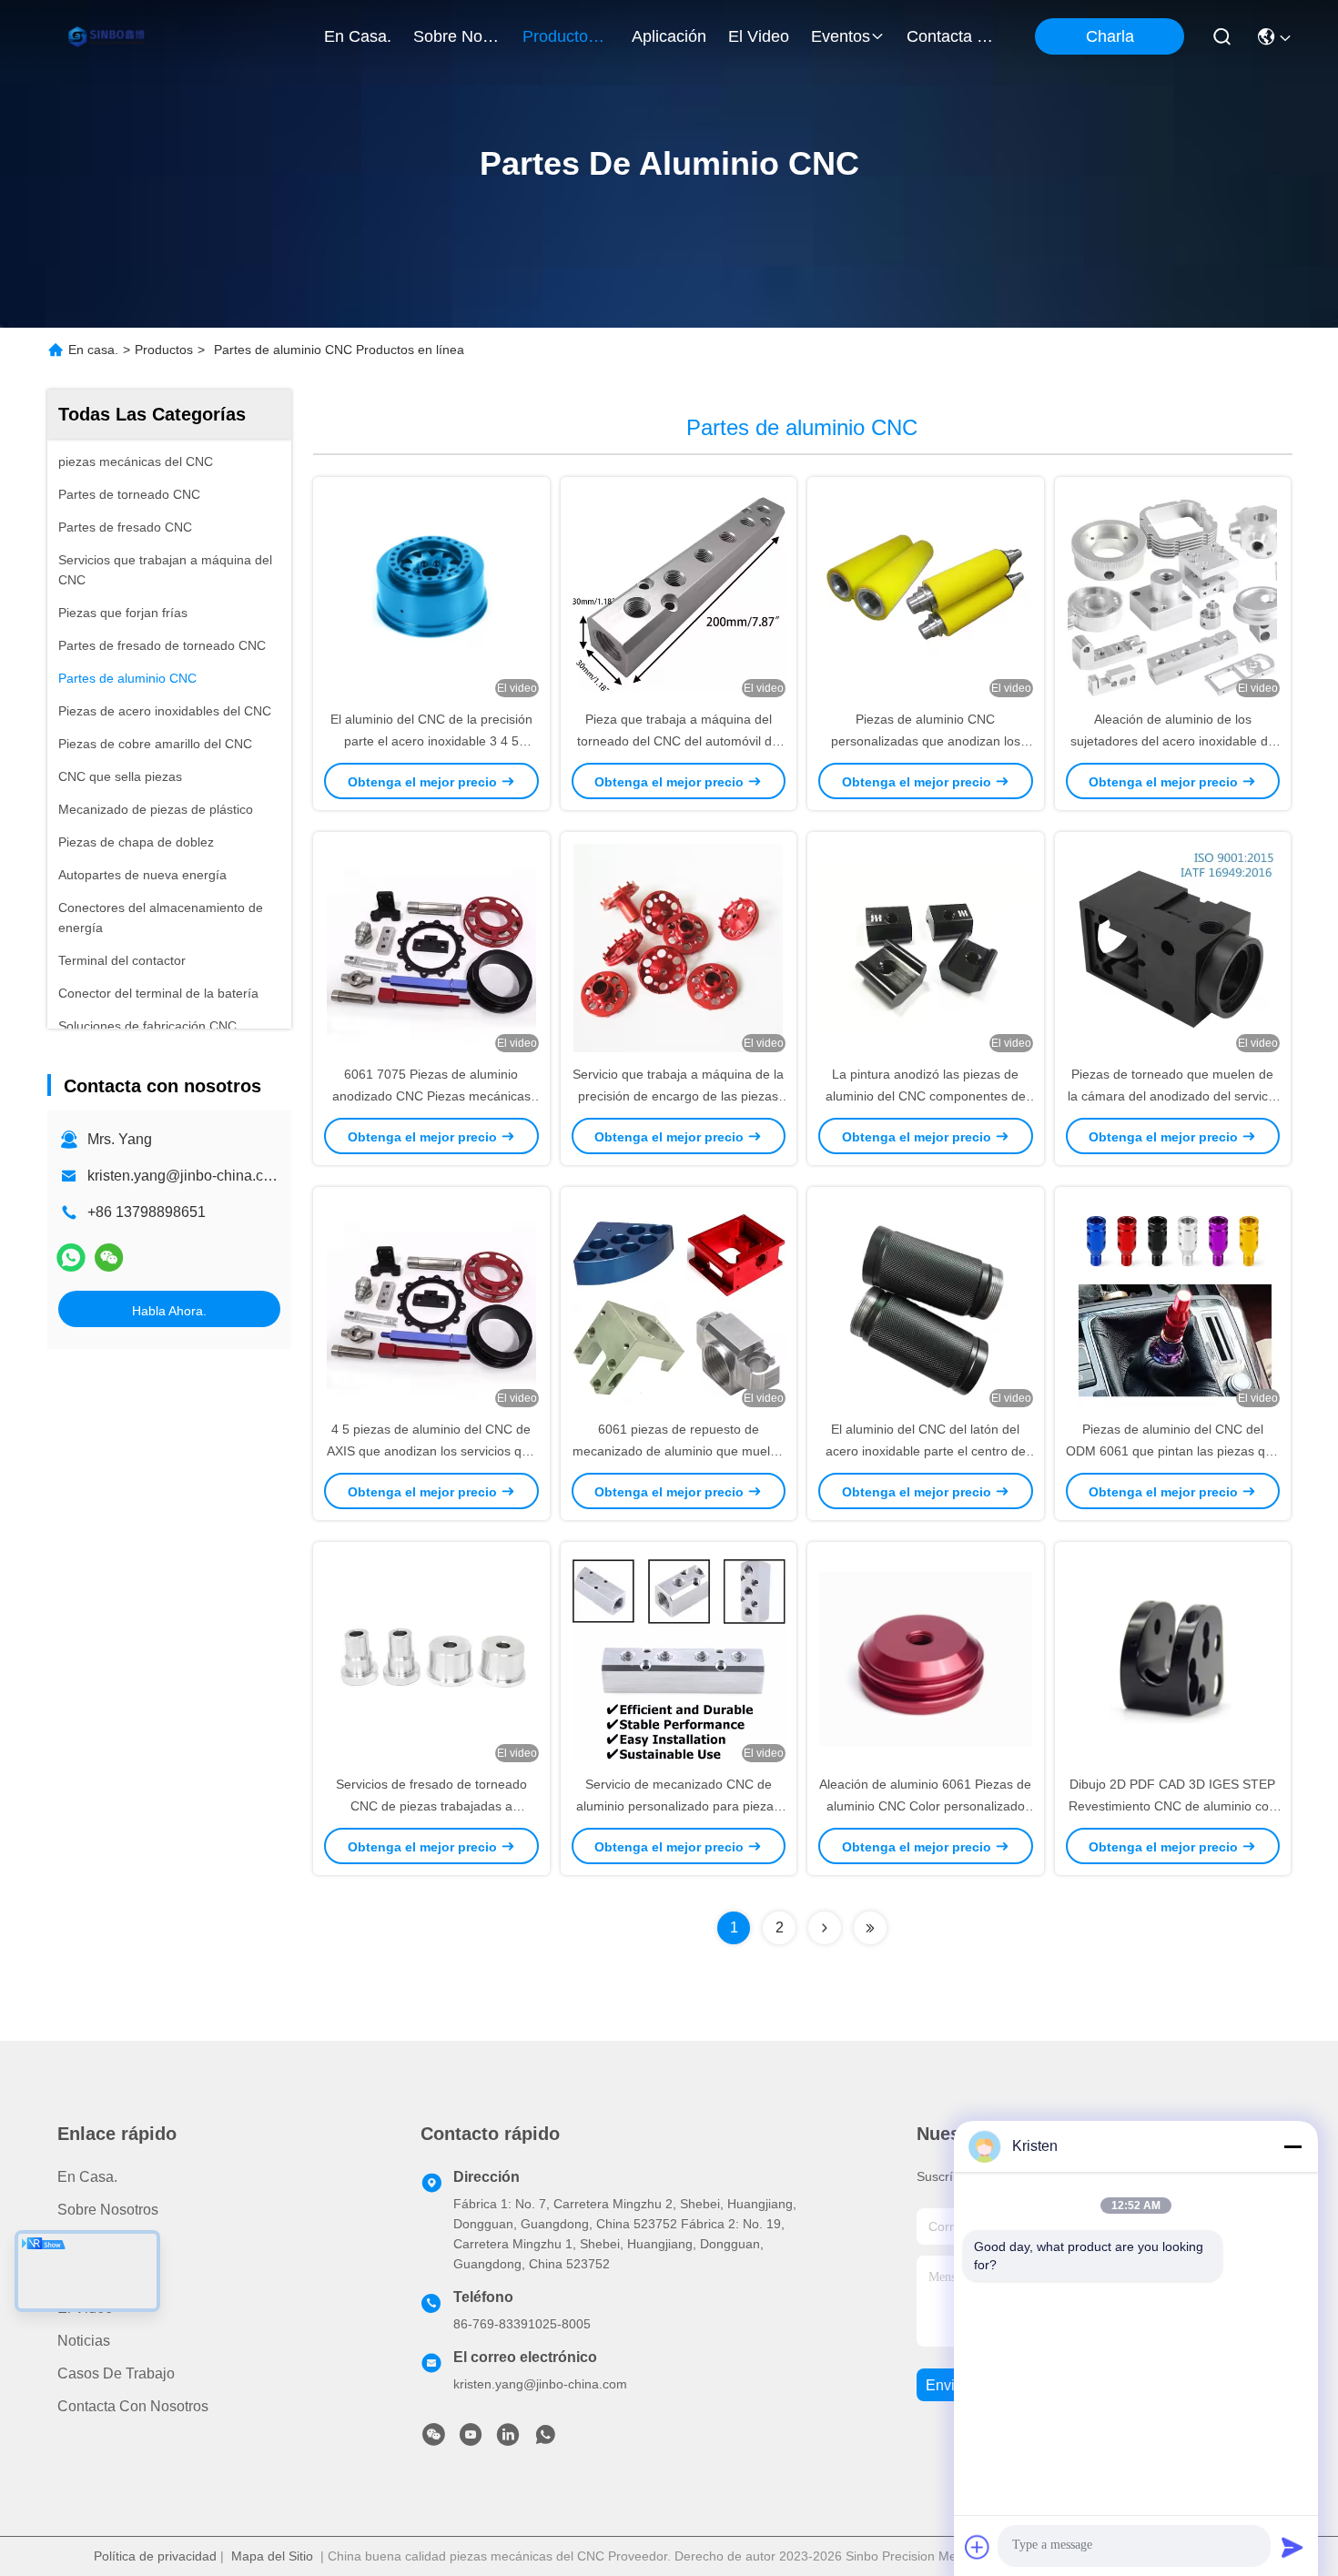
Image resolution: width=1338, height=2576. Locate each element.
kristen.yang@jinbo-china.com (185, 1176)
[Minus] (1292, 2146)
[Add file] (978, 2547)
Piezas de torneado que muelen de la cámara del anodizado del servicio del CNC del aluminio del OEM (1173, 1096)
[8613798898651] (545, 2439)
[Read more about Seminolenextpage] (825, 1928)
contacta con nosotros (950, 36)
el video (759, 36)
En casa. (358, 36)
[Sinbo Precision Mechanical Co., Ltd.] (109, 36)
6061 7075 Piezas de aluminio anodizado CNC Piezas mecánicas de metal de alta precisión (431, 1096)
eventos (841, 36)
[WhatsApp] (71, 1258)
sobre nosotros (457, 36)
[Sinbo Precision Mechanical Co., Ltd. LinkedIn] (508, 2439)
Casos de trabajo (116, 2373)
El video (85, 2308)
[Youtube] (471, 2439)
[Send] (1292, 2547)
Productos (164, 350)
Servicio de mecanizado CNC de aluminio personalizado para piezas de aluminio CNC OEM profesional (678, 1806)
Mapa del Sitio (272, 2556)
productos (559, 36)
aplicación (669, 36)
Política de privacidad (155, 2556)
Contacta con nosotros (133, 2406)
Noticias (84, 2341)
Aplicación (91, 2275)
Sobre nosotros (108, 2210)
